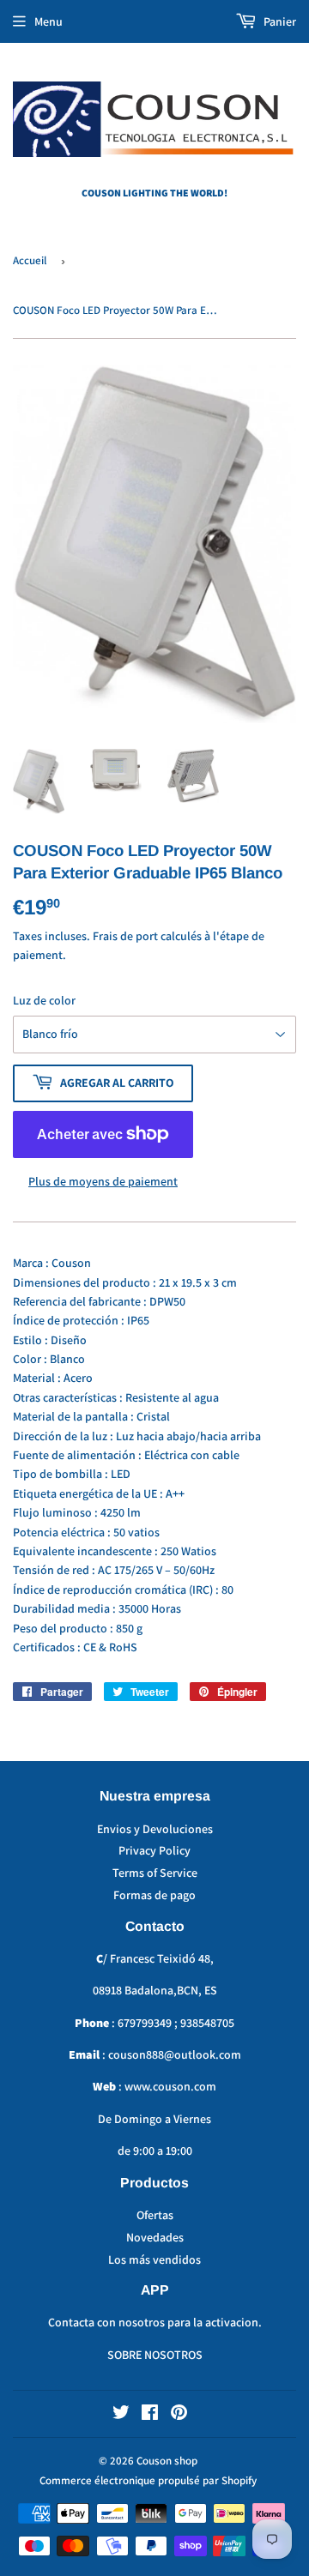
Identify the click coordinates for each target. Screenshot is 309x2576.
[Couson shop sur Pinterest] (179, 2415)
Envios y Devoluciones (155, 1829)
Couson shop (167, 2461)
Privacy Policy (154, 1850)
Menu (48, 21)
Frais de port (125, 936)
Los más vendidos (154, 2259)
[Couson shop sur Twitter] (121, 2415)
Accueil (30, 260)
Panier (279, 21)
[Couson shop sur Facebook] (150, 2415)
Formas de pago (154, 1895)
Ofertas (155, 2215)
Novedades (155, 2237)
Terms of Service (155, 1873)
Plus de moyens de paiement (103, 1181)
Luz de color (44, 1000)
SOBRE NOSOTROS (155, 2355)
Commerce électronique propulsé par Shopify (148, 2480)
